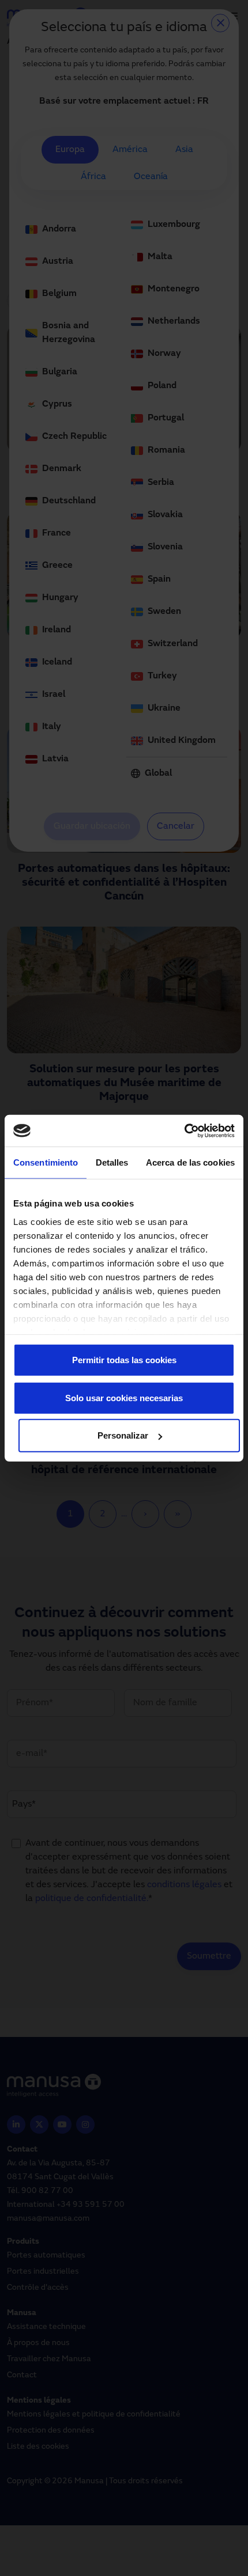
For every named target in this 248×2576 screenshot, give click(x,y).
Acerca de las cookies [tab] (190, 1162)
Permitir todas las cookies (124, 1360)
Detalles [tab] (112, 1162)
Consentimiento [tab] (46, 1162)
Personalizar (123, 1435)
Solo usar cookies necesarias (124, 1397)
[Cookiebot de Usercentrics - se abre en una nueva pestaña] (184, 1130)
